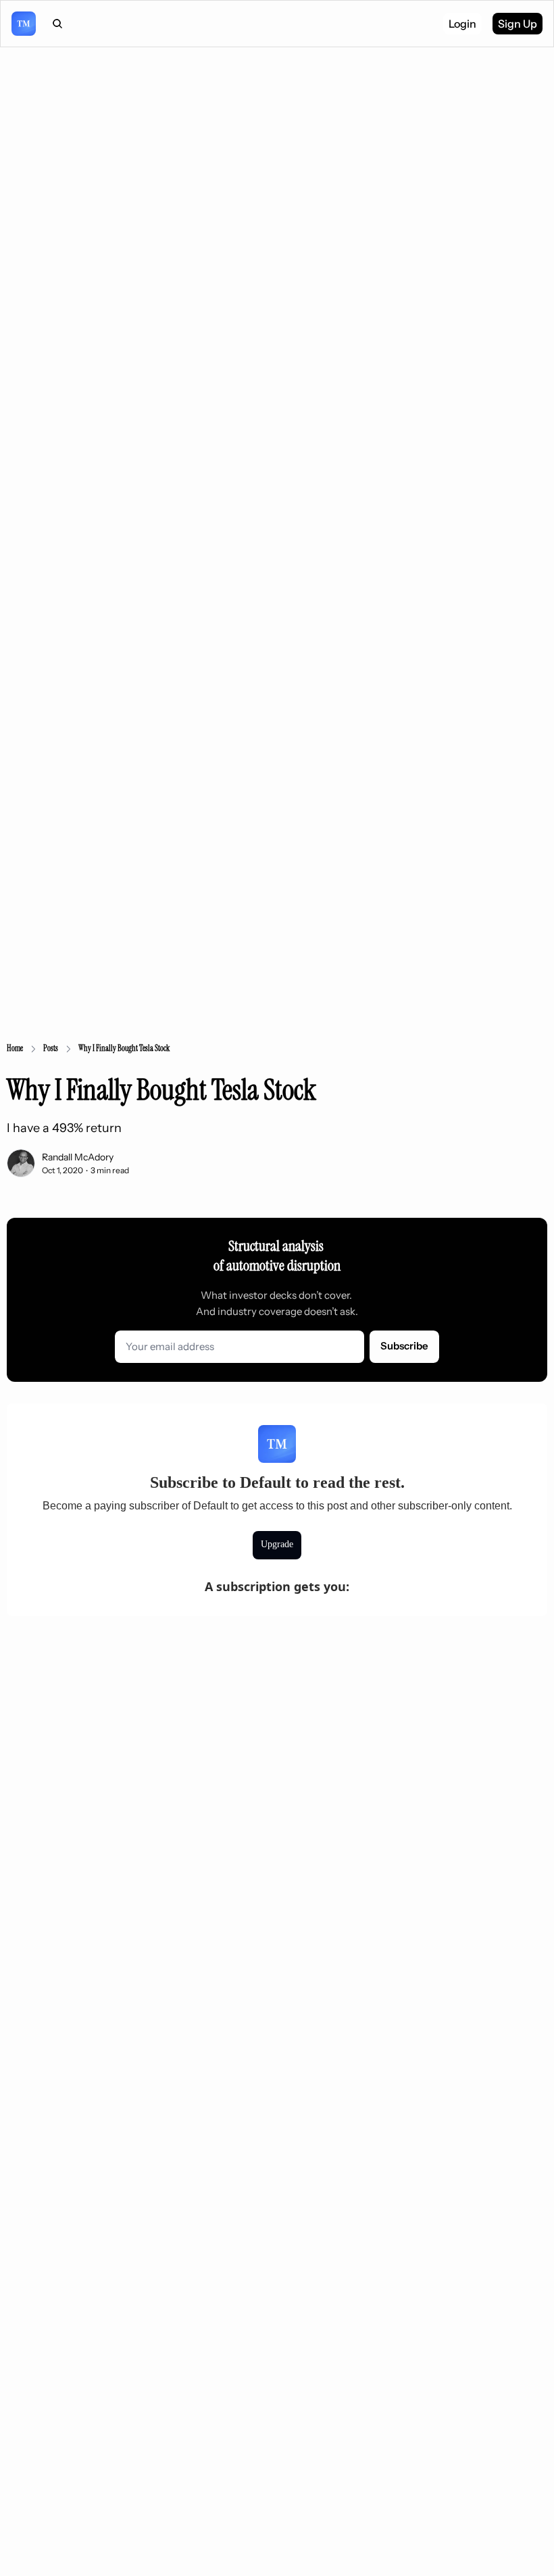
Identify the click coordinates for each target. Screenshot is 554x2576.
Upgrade (277, 1544)
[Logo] (24, 24)
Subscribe (404, 1346)
